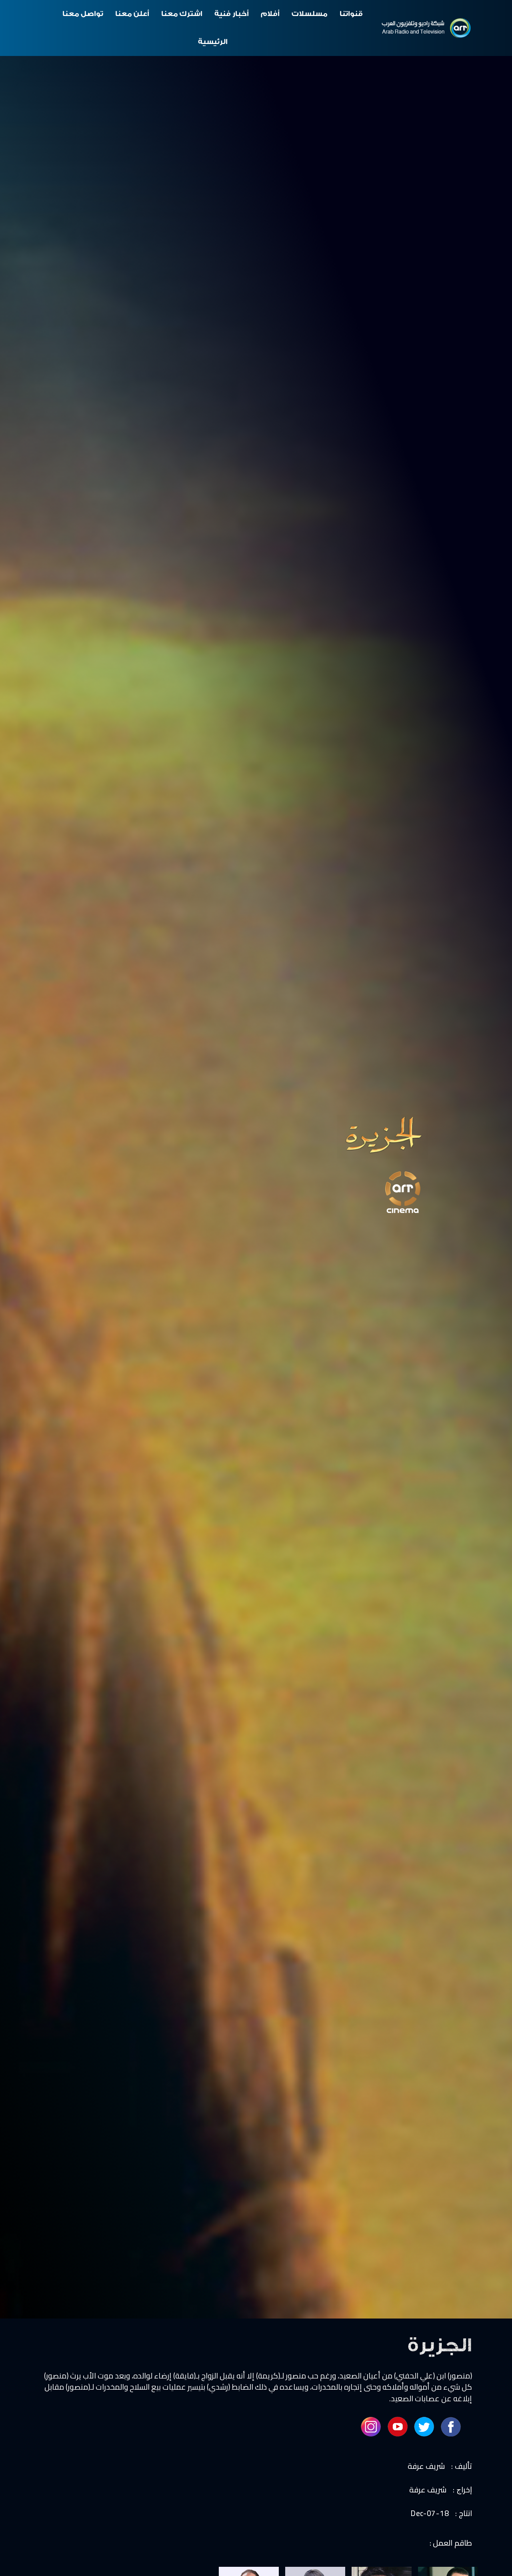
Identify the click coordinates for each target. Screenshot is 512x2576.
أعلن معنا (132, 14)
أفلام (270, 14)
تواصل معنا (83, 14)
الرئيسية (213, 42)
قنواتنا (351, 14)
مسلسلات (310, 14)
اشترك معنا (182, 14)
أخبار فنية (232, 14)
